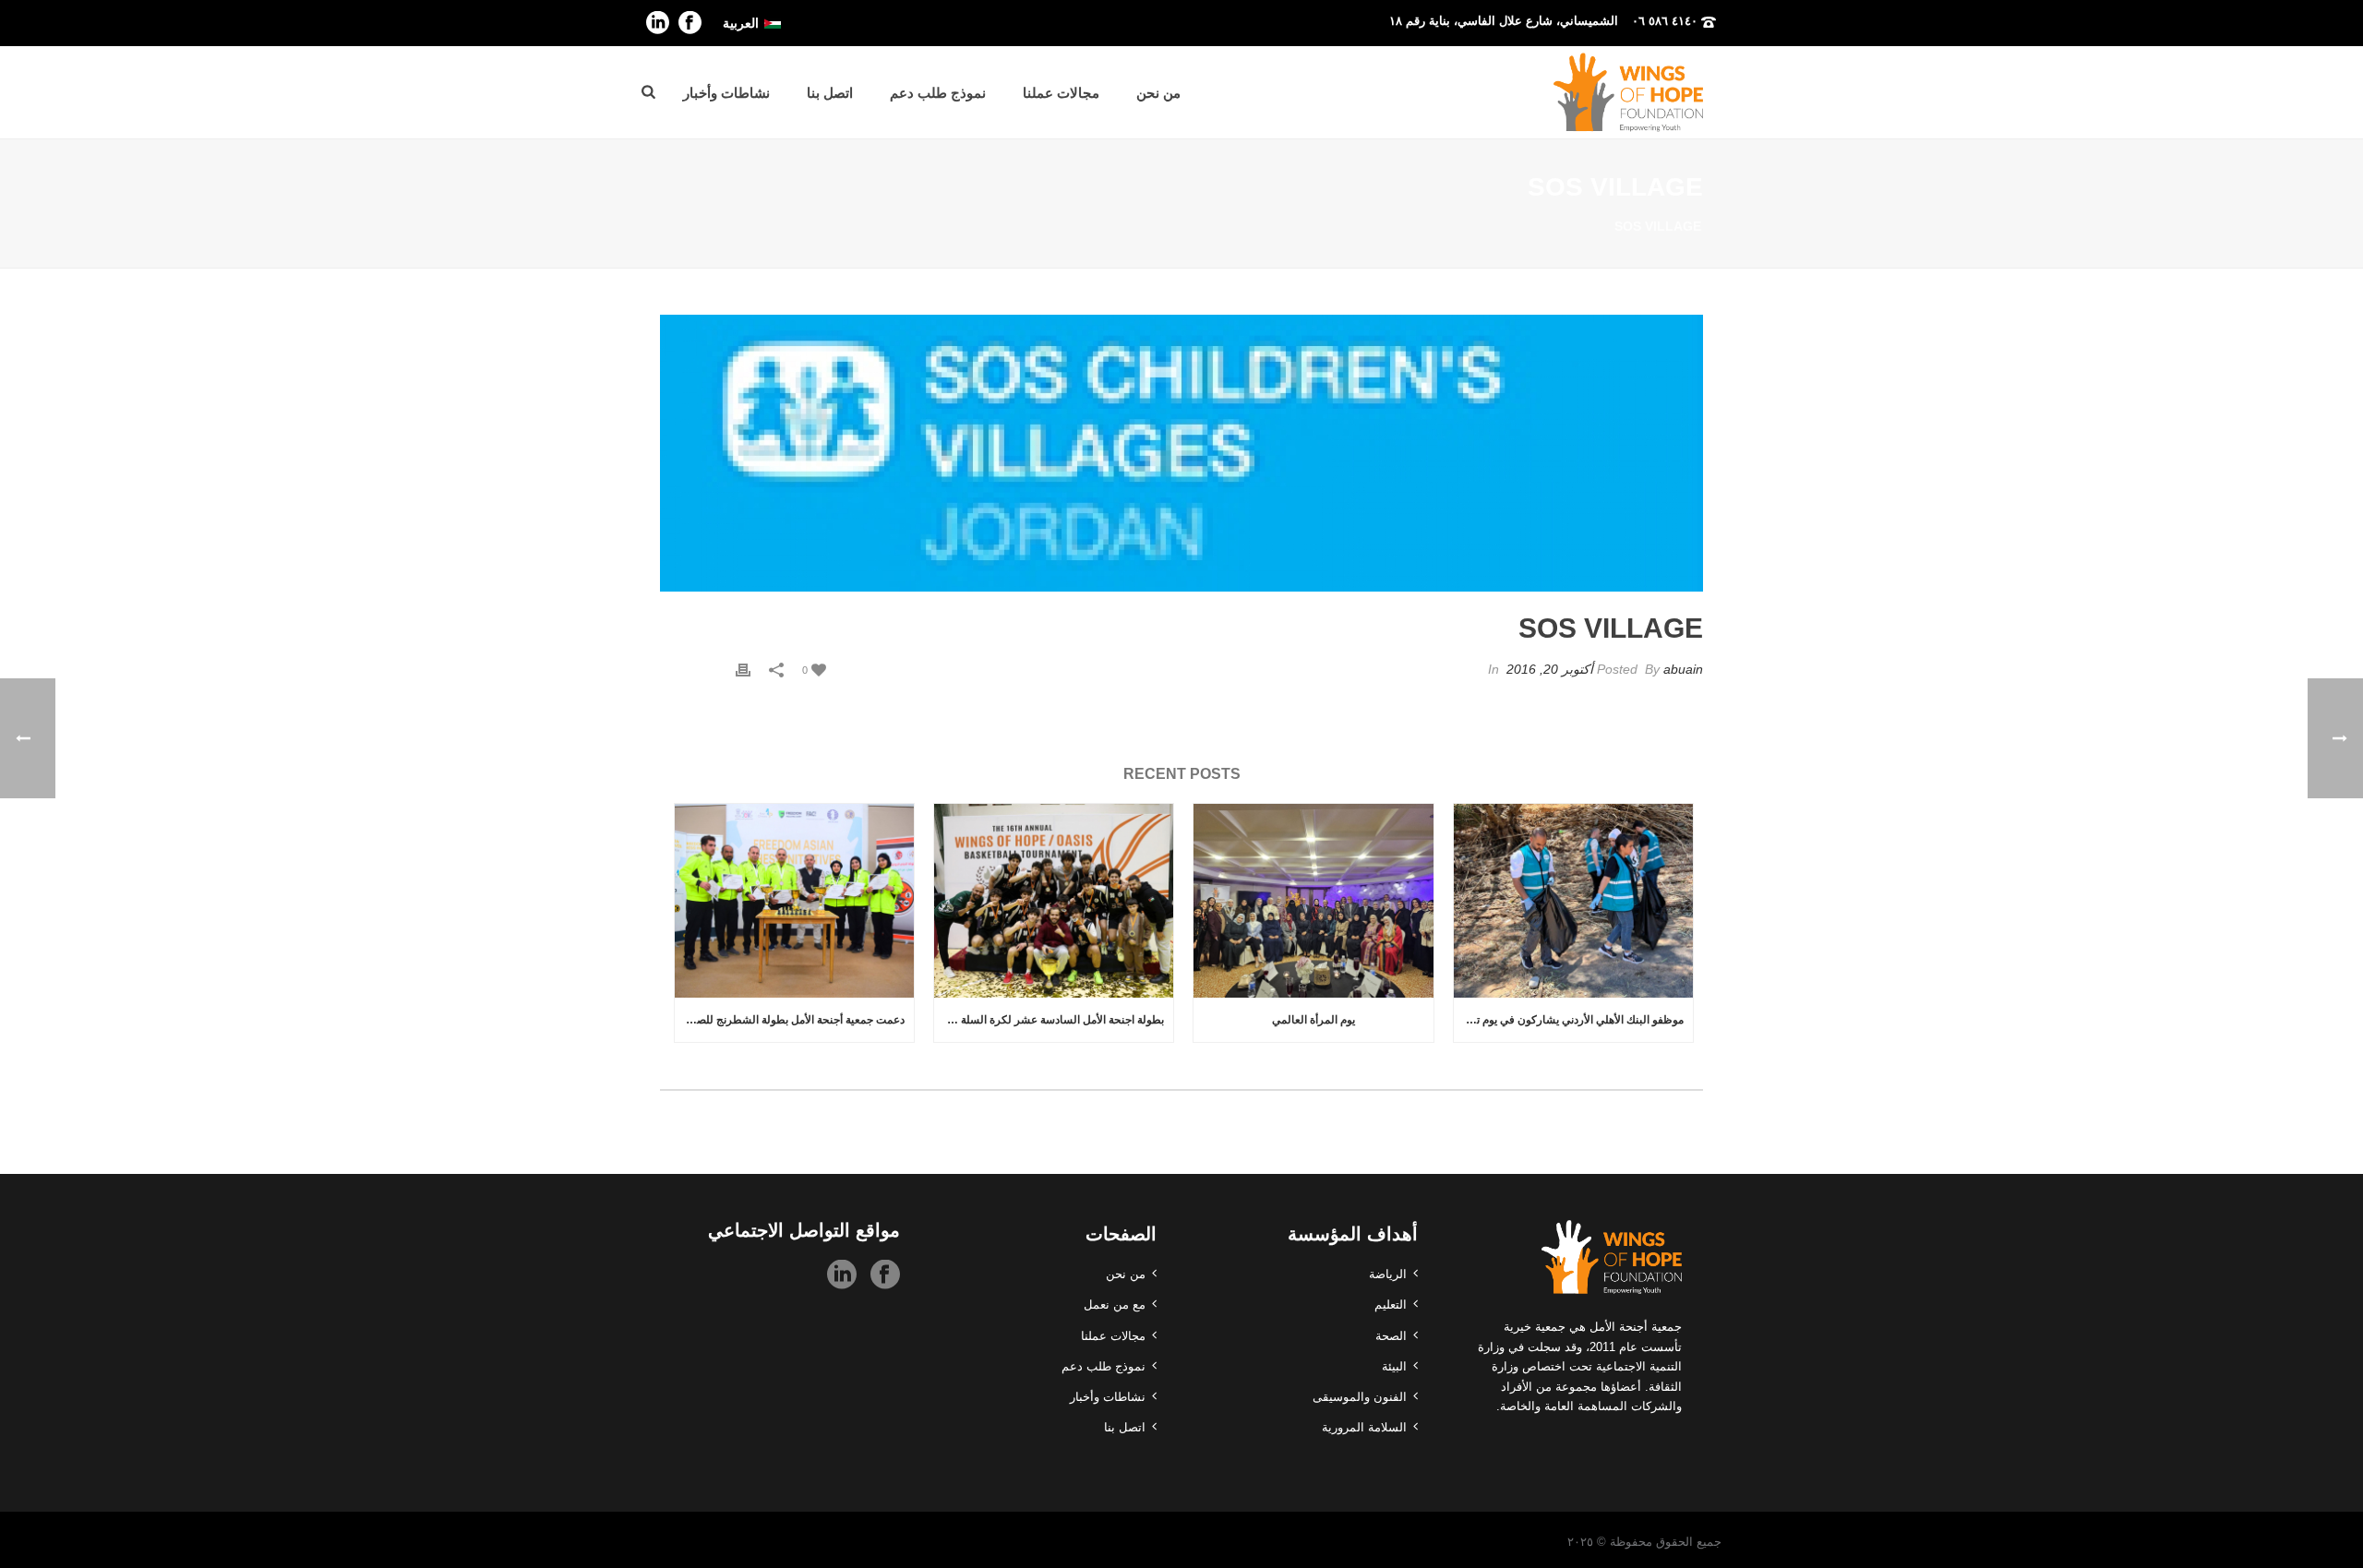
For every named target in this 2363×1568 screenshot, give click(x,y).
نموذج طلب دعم (938, 93)
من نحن (1158, 93)
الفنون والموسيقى (1360, 1397)
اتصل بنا (830, 93)
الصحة (1391, 1336)
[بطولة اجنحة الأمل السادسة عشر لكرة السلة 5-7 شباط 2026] (1054, 901)
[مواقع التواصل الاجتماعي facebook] (885, 1275)
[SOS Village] (1181, 453)
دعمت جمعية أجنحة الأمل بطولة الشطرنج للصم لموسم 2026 (790, 1020)
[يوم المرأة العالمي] (1313, 901)
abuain (1683, 669)
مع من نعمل (1115, 1305)
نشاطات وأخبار (726, 93)
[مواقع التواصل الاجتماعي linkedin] (842, 1275)
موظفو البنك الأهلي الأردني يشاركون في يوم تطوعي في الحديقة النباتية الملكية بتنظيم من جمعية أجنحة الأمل (1569, 1020)
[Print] (743, 670)
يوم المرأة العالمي (1313, 1020)
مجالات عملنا (1061, 93)
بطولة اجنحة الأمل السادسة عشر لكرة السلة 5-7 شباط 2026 (1049, 1020)
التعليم (1391, 1305)
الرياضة (1388, 1274)
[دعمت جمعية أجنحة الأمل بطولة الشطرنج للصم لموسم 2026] (794, 901)
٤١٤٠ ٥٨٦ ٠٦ (1665, 21)
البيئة (1394, 1366)
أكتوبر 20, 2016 (1550, 669)
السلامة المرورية (1364, 1427)
